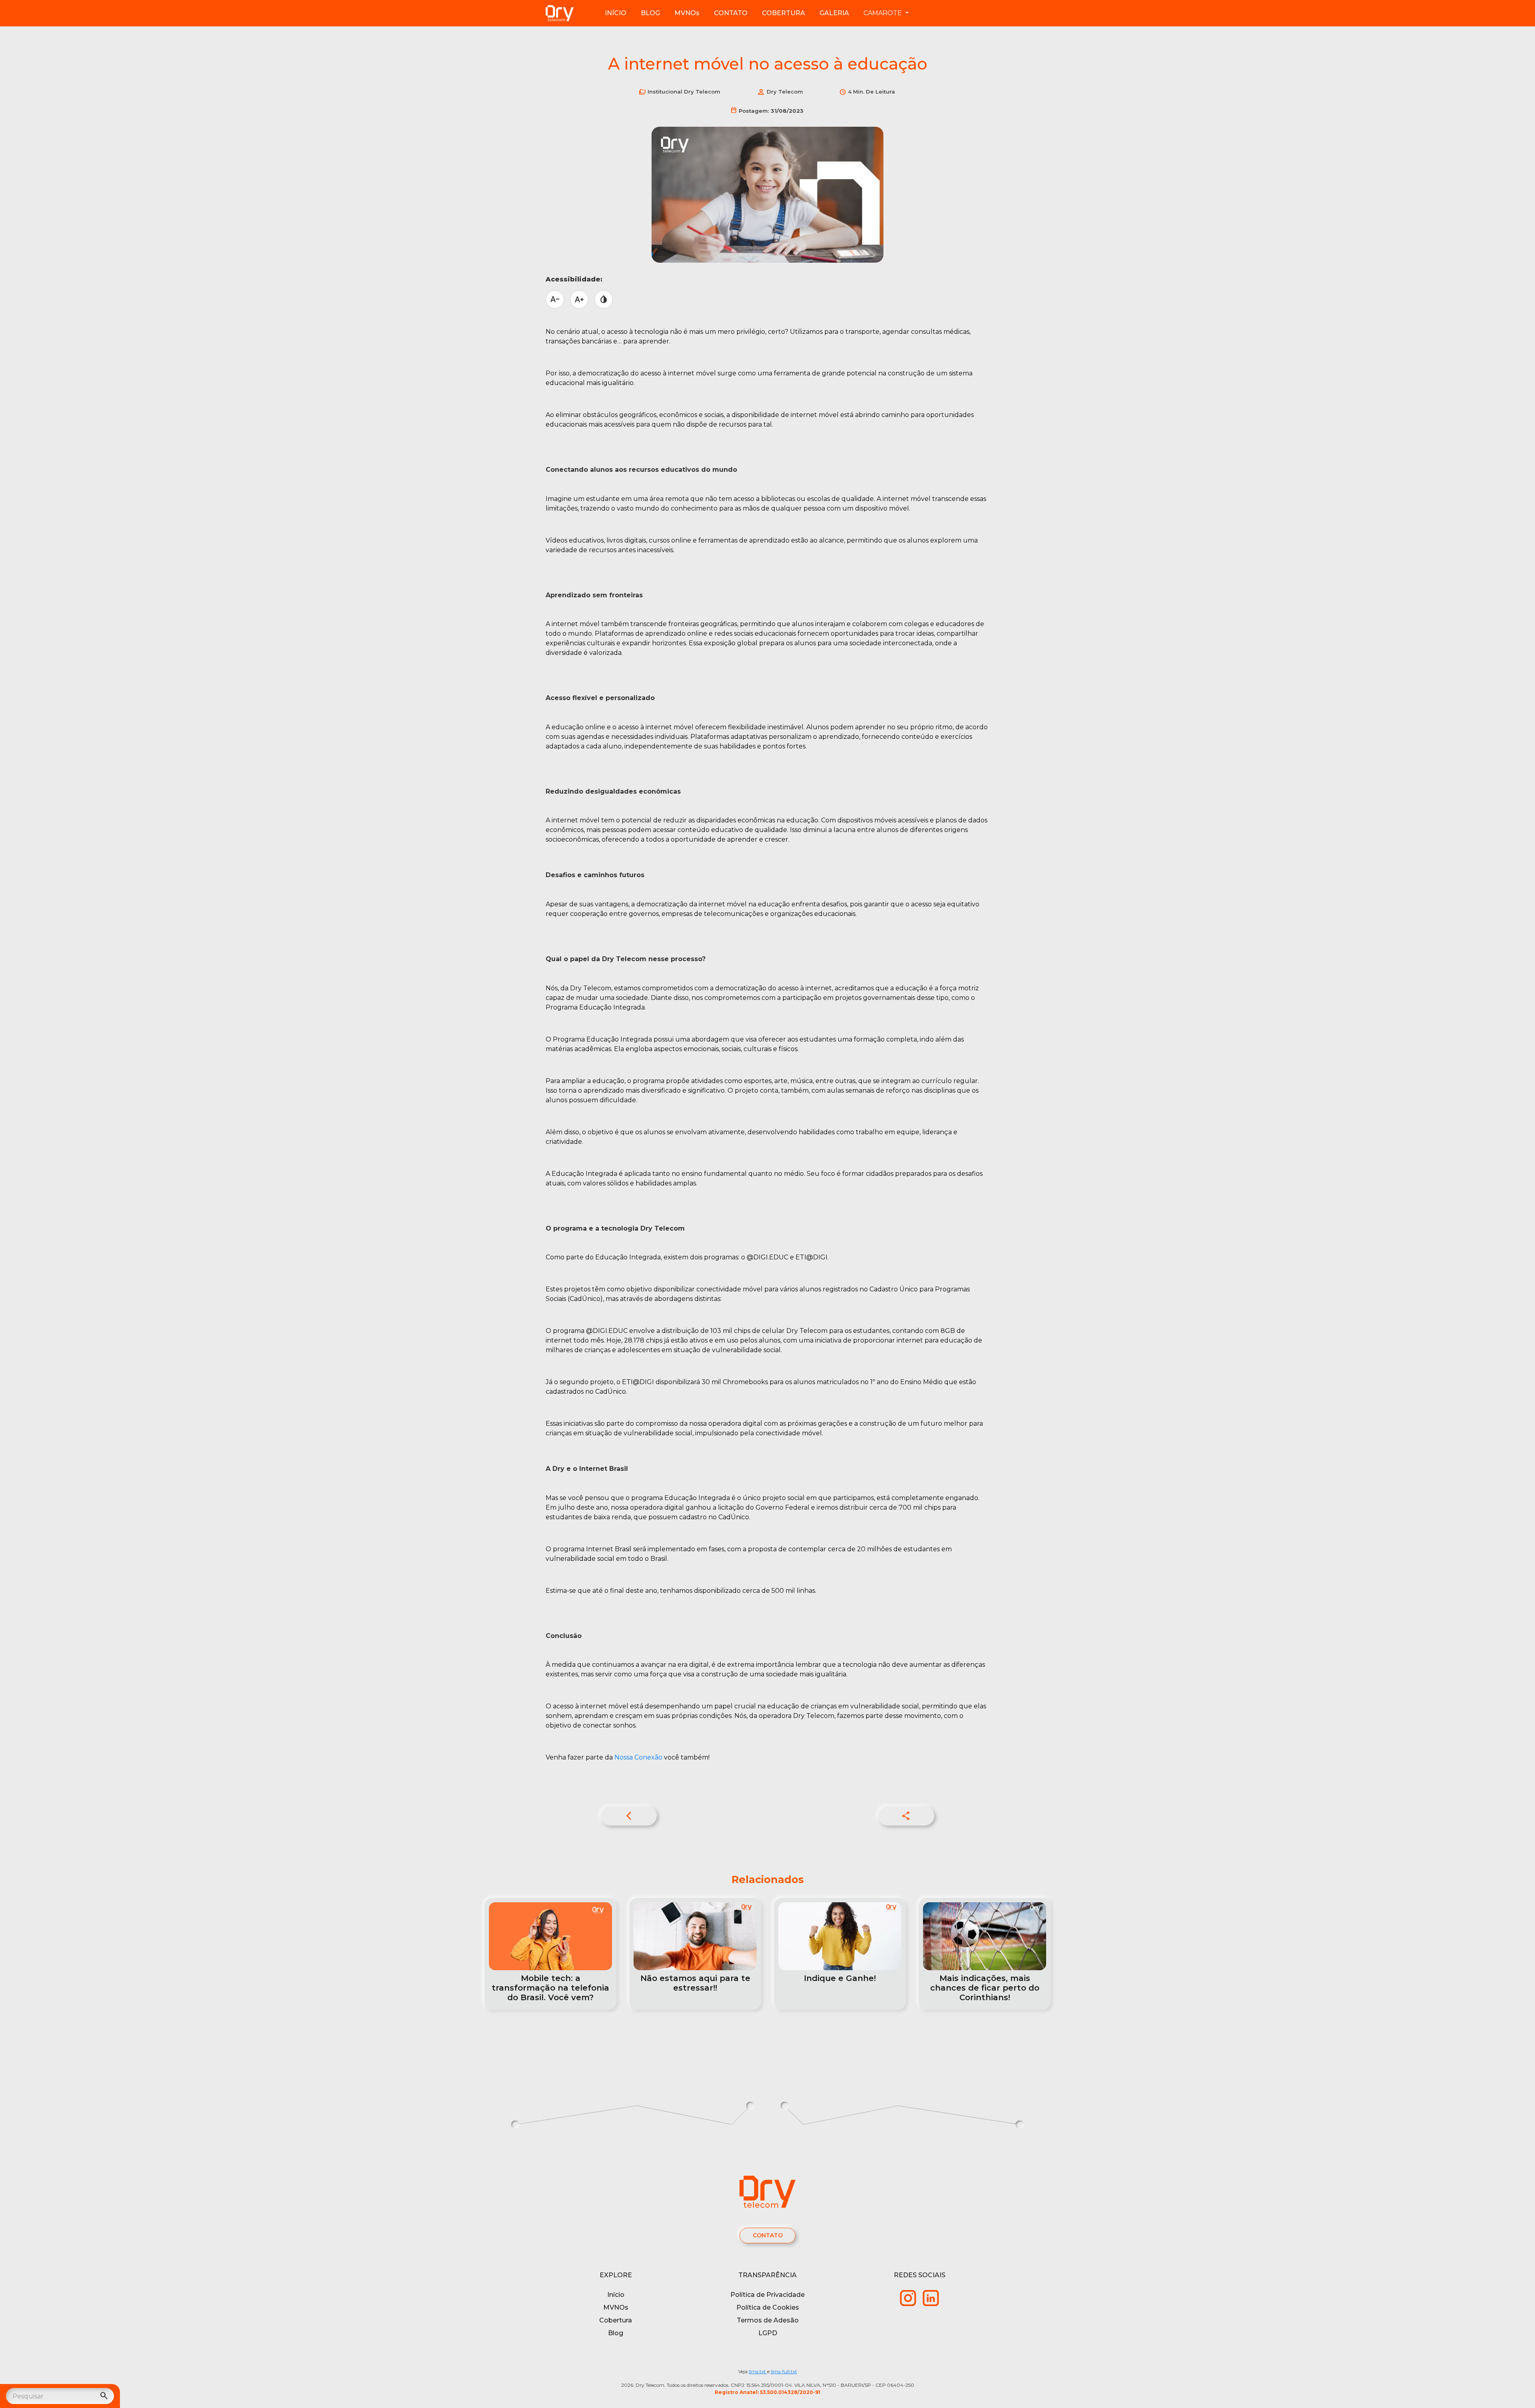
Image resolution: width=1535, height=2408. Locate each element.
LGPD (768, 2333)
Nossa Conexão (638, 1757)
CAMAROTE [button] (883, 13)
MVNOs (687, 13)
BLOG (650, 13)
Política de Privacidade (767, 2295)
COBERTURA (783, 13)
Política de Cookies (768, 2307)
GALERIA (834, 13)
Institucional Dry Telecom (684, 92)
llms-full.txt (784, 2371)
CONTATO (731, 13)
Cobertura (616, 2320)
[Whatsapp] (908, 2297)
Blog (616, 2333)
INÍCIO (616, 13)
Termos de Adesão (768, 2320)
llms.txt (758, 2371)
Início (616, 2295)
